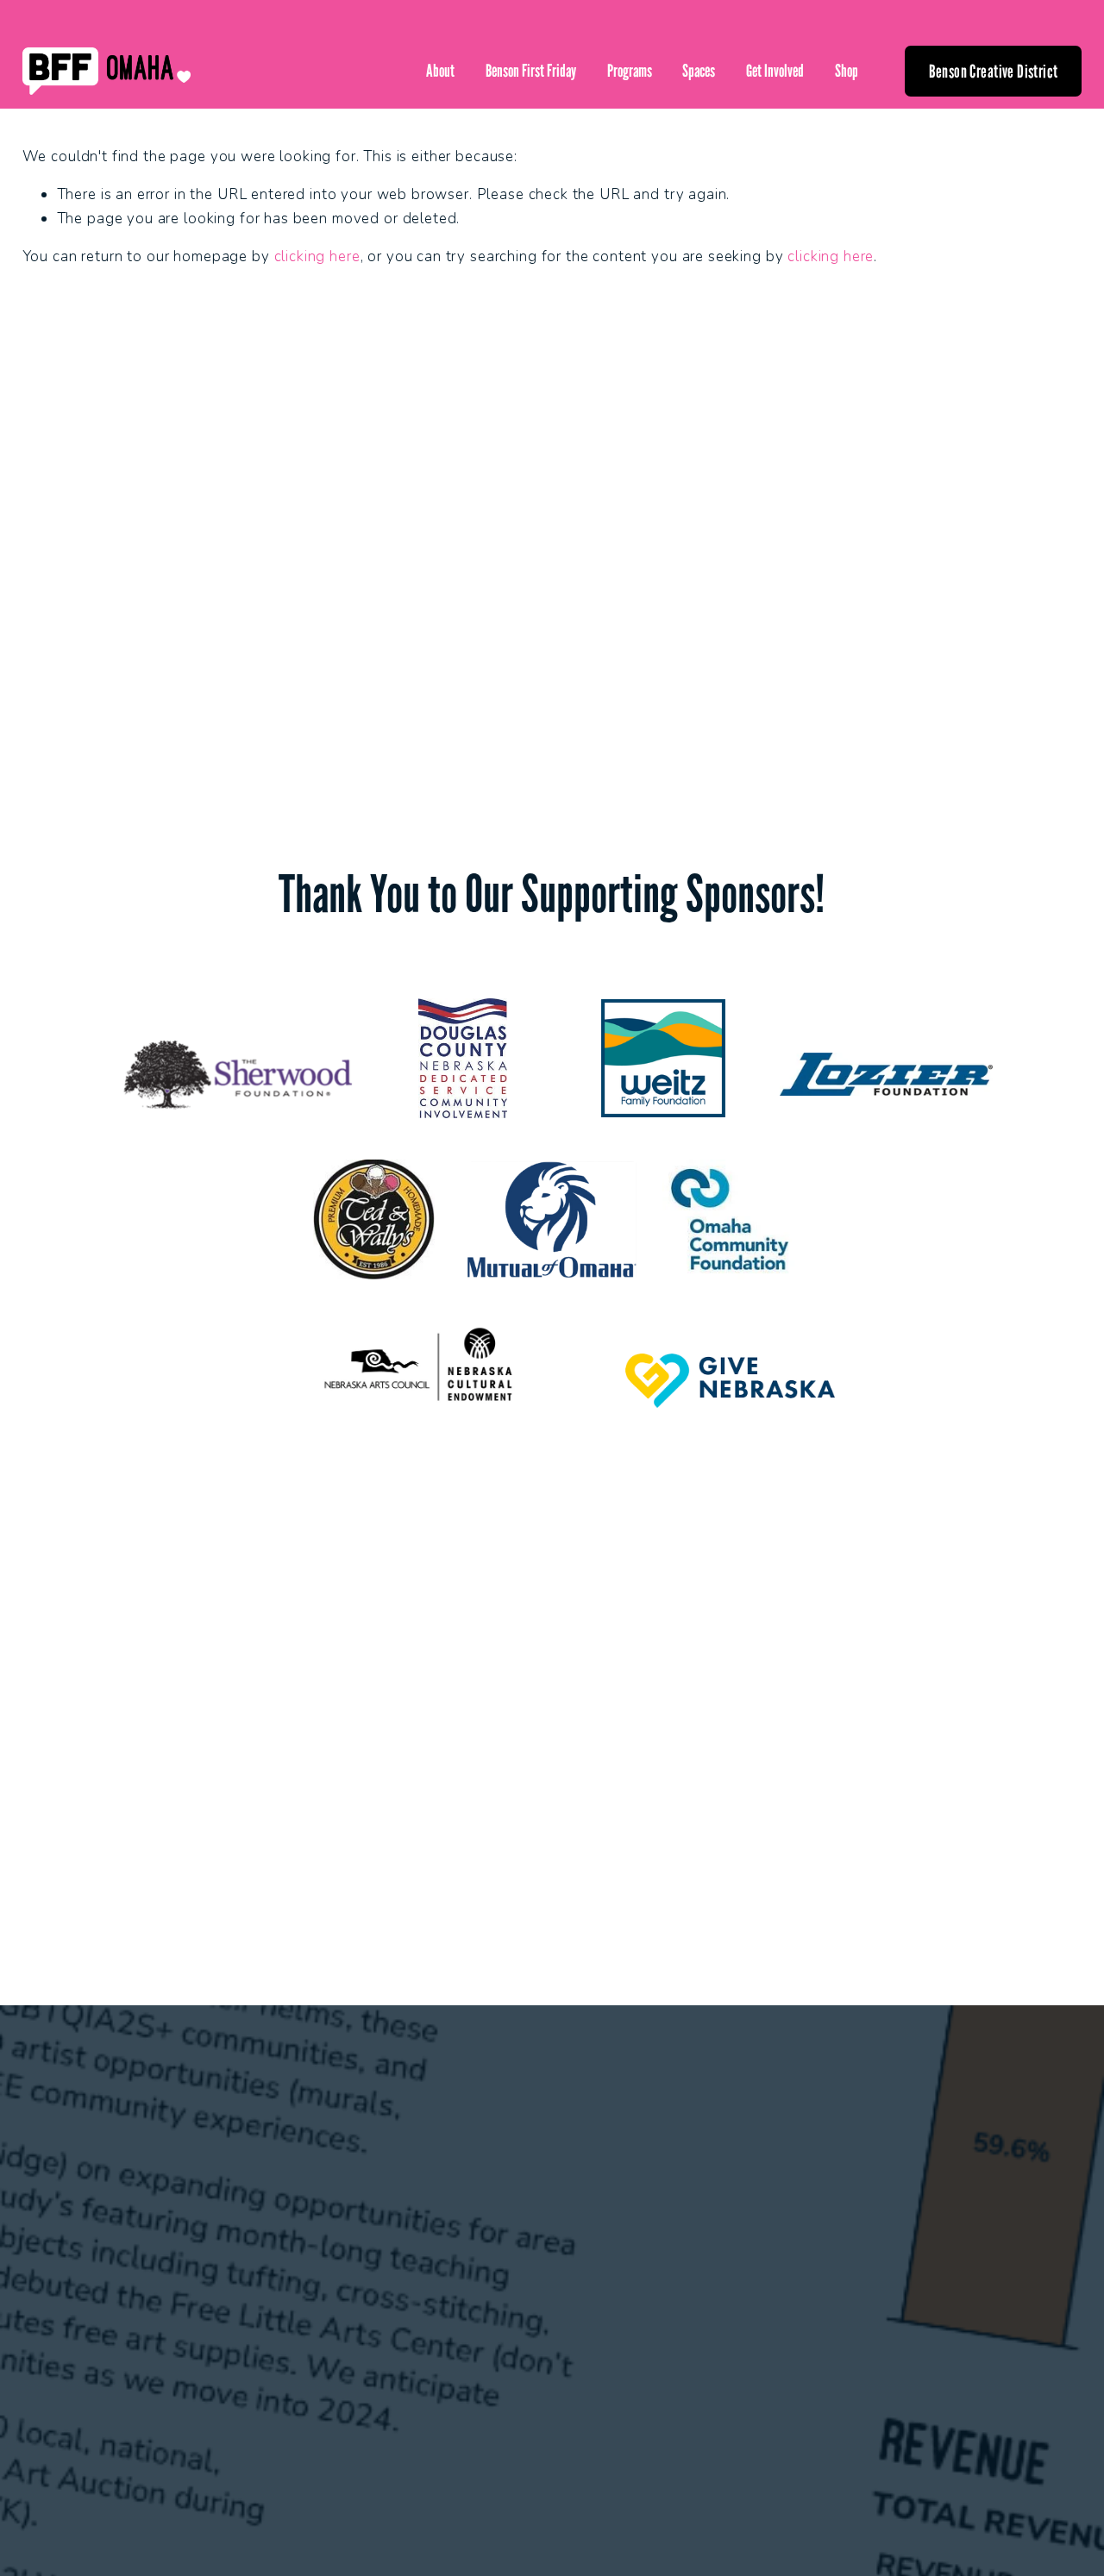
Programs (630, 71)
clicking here (317, 256)
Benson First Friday (531, 71)
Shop (847, 71)
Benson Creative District (994, 71)
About (440, 71)
